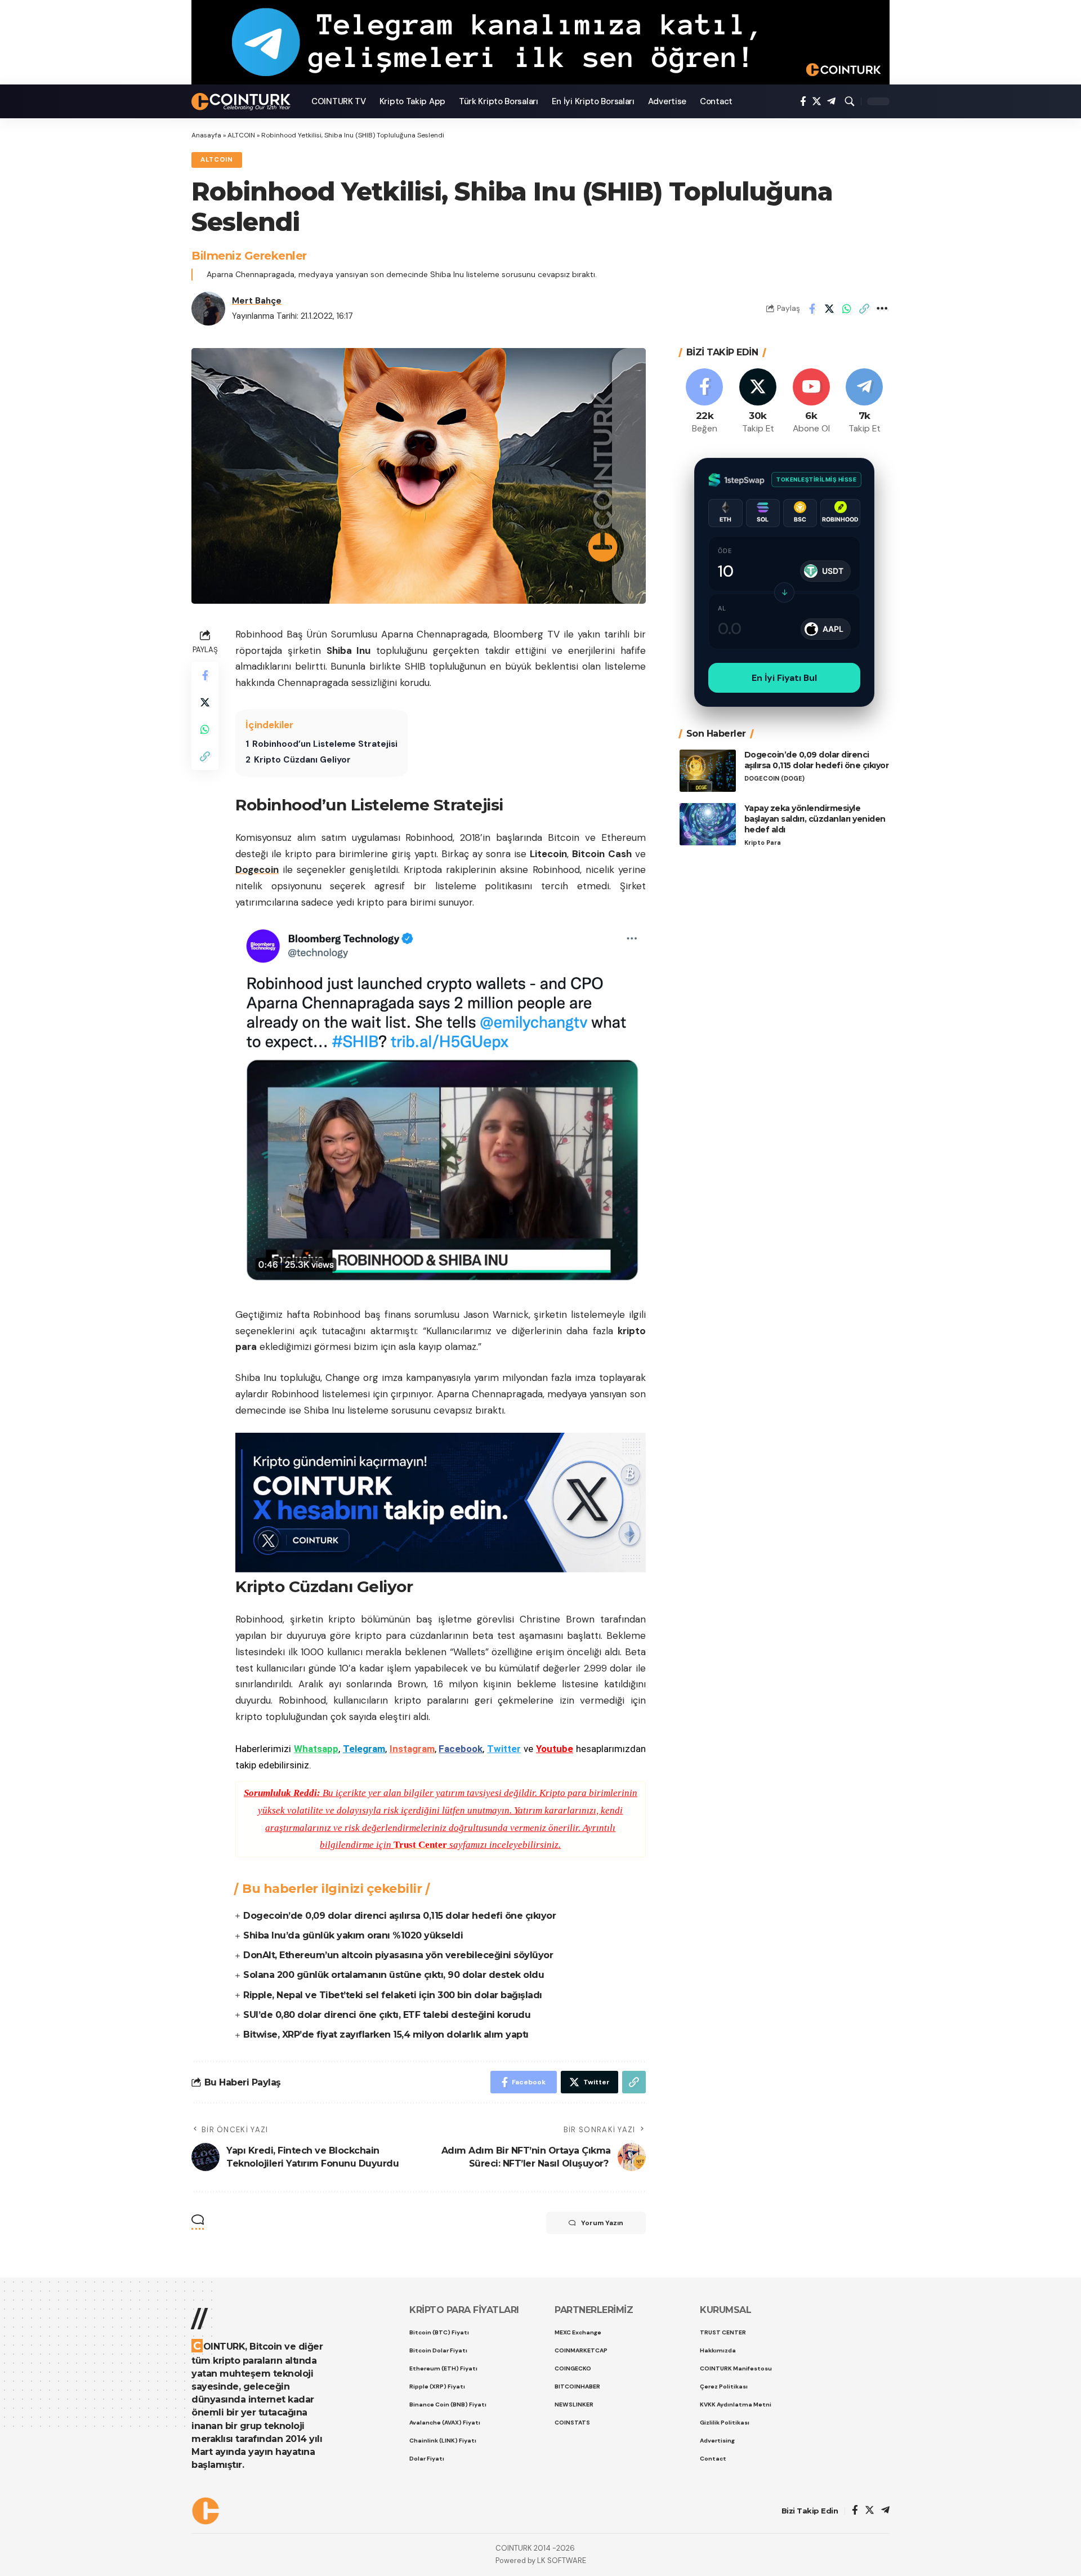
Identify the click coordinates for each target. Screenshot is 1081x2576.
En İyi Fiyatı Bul (784, 678)
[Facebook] (803, 102)
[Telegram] (831, 102)
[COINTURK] (242, 102)
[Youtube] (811, 402)
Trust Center (420, 1845)
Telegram (364, 1749)
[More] (882, 309)
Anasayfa (206, 135)
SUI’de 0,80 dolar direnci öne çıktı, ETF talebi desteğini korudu (387, 2015)
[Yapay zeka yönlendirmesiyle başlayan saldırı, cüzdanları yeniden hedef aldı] (708, 824)
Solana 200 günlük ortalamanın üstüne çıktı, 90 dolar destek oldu (394, 1975)
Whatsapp (316, 1749)
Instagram (412, 1749)
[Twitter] (817, 102)
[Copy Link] (864, 309)
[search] (850, 101)
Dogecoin (257, 870)
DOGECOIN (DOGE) (774, 778)
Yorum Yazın (602, 2223)
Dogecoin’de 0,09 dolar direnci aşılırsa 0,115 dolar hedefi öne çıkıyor (399, 1916)
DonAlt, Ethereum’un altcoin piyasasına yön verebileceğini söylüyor (398, 1955)
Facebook (461, 1749)
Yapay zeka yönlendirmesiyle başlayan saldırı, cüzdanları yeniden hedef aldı (815, 819)
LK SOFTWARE (562, 2561)
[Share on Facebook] (812, 309)
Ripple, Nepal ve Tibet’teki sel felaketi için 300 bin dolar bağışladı (393, 1995)
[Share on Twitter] (829, 309)
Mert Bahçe (257, 301)
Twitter (504, 1749)
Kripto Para (763, 842)
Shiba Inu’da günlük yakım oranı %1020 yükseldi (353, 1935)
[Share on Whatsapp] (847, 309)
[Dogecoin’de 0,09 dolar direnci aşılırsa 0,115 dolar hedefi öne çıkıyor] (708, 771)
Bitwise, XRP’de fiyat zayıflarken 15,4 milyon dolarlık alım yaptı (386, 2034)
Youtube (555, 1749)
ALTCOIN (241, 135)
